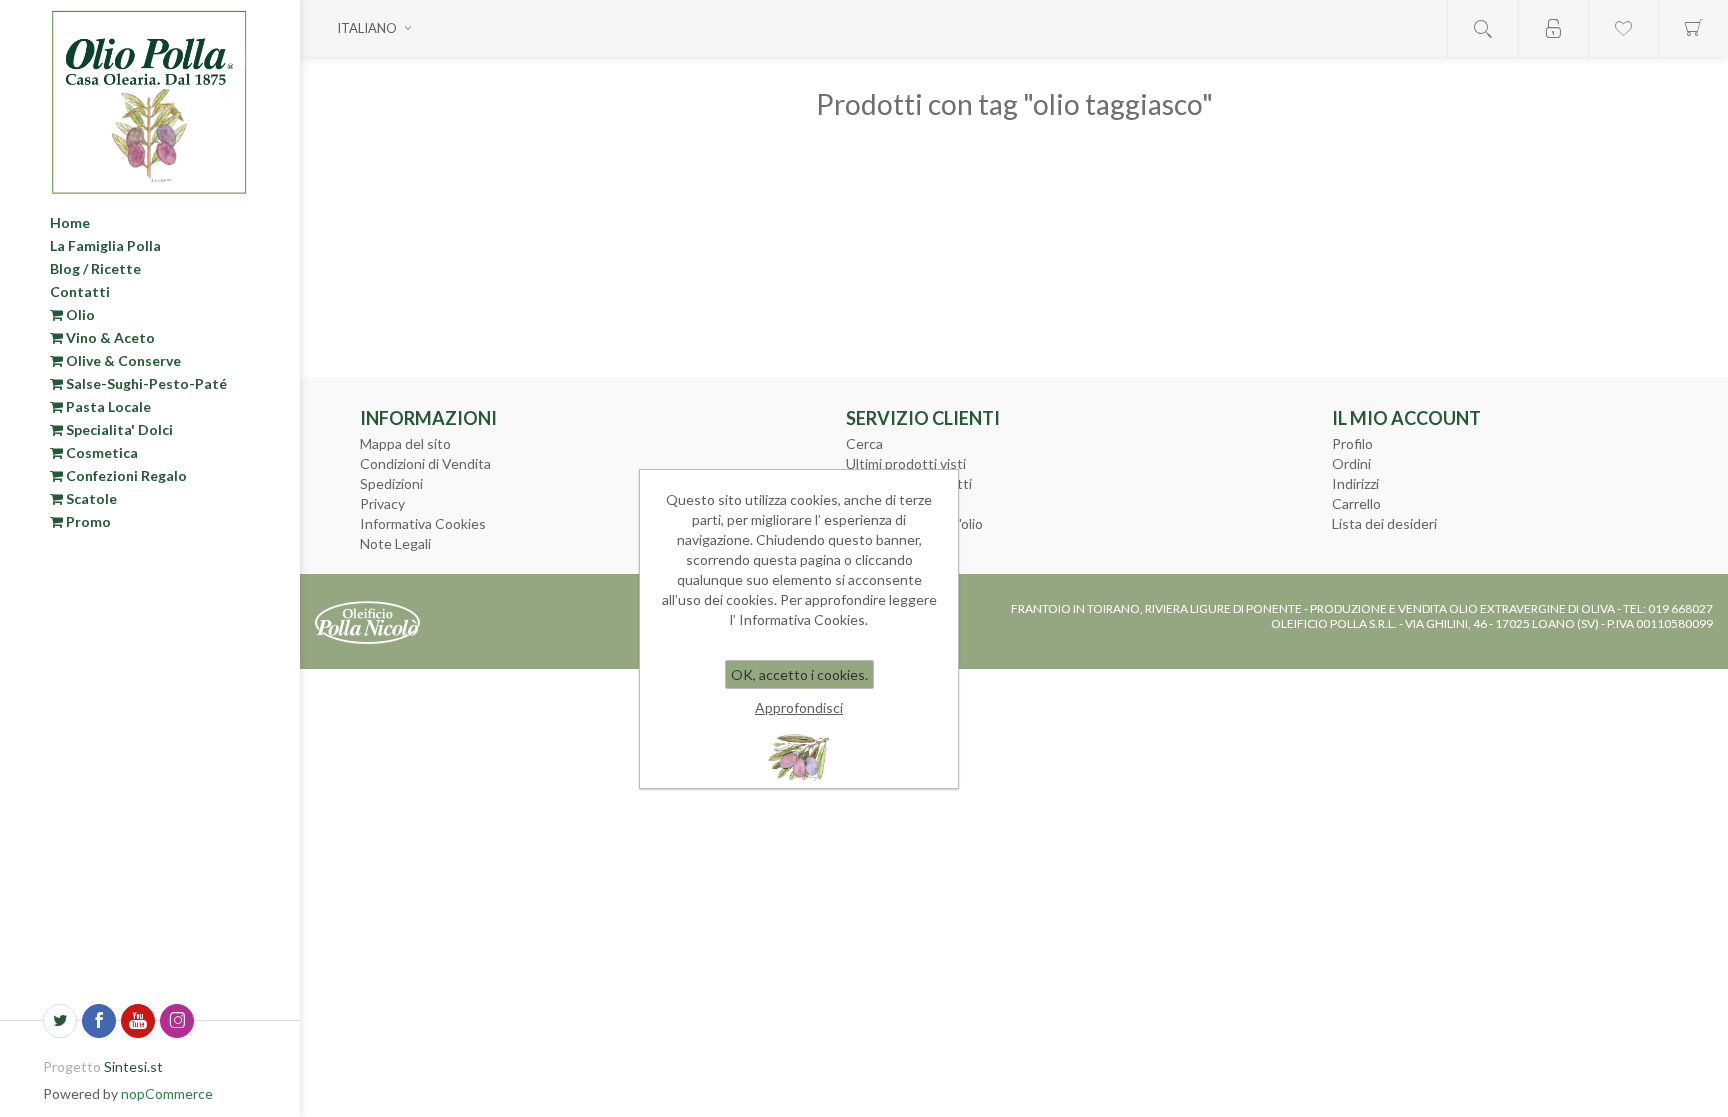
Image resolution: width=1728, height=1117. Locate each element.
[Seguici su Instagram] (177, 1021)
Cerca (864, 443)
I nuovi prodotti (894, 503)
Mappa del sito (405, 443)
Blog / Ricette (95, 268)
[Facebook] (99, 1021)
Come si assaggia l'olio (914, 523)
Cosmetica (100, 452)
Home (70, 222)
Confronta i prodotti (909, 483)
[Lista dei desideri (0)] (1623, 28)
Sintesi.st (133, 1066)
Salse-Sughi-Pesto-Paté (145, 383)
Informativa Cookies (423, 523)
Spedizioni (391, 483)
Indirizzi (1355, 483)
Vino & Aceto (109, 337)
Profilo (1352, 443)
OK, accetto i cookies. (799, 674)
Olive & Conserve (122, 360)
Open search (1483, 28)
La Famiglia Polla (105, 245)
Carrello (1356, 503)
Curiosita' (875, 543)
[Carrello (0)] (1693, 28)
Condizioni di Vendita (425, 463)
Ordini (1351, 463)
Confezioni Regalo (125, 475)
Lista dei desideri (1384, 523)
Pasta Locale (107, 406)
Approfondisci (799, 707)
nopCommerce (167, 1093)
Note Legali (395, 543)
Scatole (90, 498)
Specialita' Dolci (118, 429)
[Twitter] (60, 1021)
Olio (79, 314)
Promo (87, 521)
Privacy (382, 503)
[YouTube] (138, 1021)
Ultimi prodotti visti (906, 463)
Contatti (80, 291)
